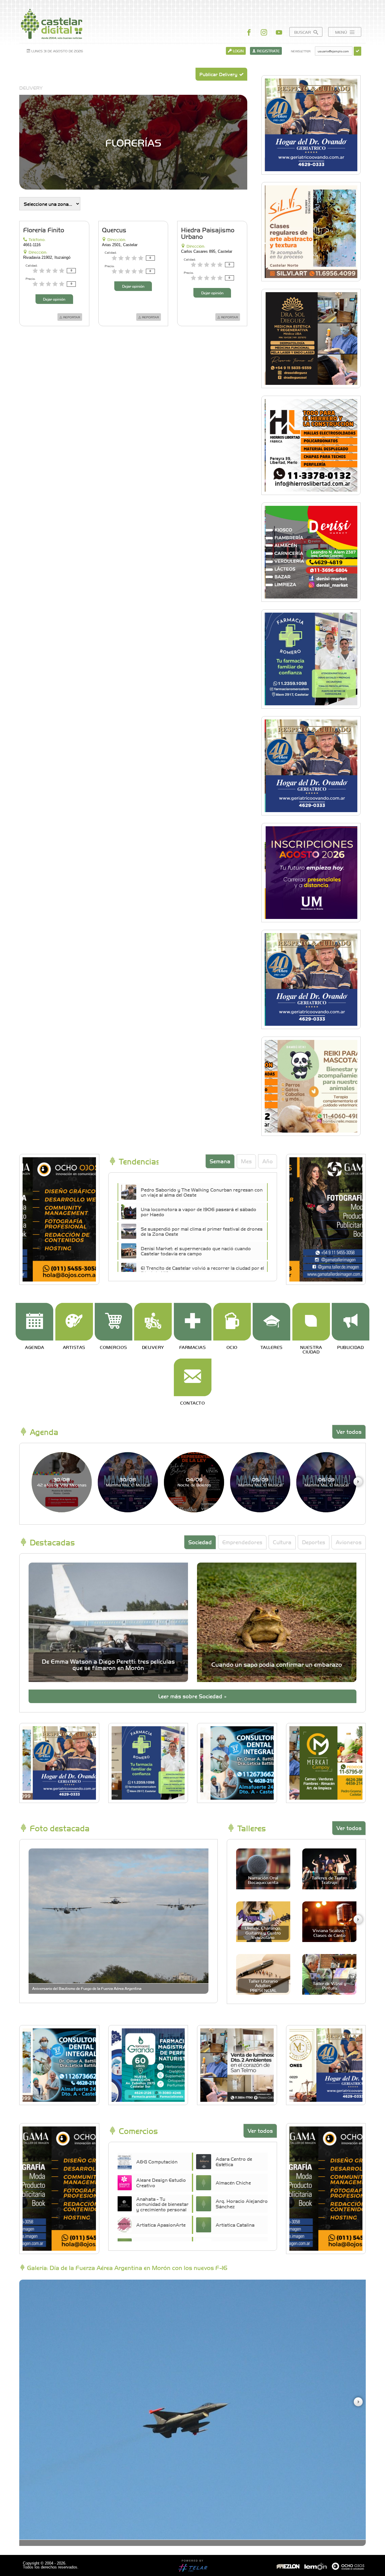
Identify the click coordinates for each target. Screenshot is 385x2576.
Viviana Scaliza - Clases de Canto (329, 1933)
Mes (246, 1161)
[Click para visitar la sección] (34, 1322)
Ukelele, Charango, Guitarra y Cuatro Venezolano (263, 1933)
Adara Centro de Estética (234, 2161)
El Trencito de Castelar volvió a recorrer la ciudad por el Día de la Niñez (202, 1270)
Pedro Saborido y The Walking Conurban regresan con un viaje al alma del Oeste (202, 1192)
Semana (220, 1161)
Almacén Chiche (233, 2182)
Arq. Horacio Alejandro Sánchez (242, 2203)
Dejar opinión (54, 299)
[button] (358, 1482)
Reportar (71, 317)
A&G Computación (157, 2161)
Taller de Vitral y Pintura (330, 1985)
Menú (342, 32)
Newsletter (301, 51)
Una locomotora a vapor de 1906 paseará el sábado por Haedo (199, 1212)
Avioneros (349, 1542)
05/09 (260, 1482)
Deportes (314, 1542)
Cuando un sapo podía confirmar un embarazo (277, 1664)
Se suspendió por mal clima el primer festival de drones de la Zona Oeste (202, 1231)
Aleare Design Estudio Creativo (161, 2182)
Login (238, 51)
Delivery (31, 88)
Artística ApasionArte (161, 2225)
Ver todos (349, 1432)
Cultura (282, 1542)
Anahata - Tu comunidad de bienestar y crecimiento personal (162, 2204)
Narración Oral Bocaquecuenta (263, 1880)
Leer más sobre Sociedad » (192, 1696)
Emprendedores (242, 1542)
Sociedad (200, 1542)
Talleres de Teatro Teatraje (330, 1880)
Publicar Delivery (219, 74)
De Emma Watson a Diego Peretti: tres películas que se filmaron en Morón (108, 1664)
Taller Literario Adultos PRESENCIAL (263, 1985)
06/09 (326, 1482)
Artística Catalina (235, 2225)
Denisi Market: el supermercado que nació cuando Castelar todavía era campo (196, 1251)
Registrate (268, 51)
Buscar (303, 32)
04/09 (194, 1482)
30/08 (62, 1482)
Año (268, 1161)
